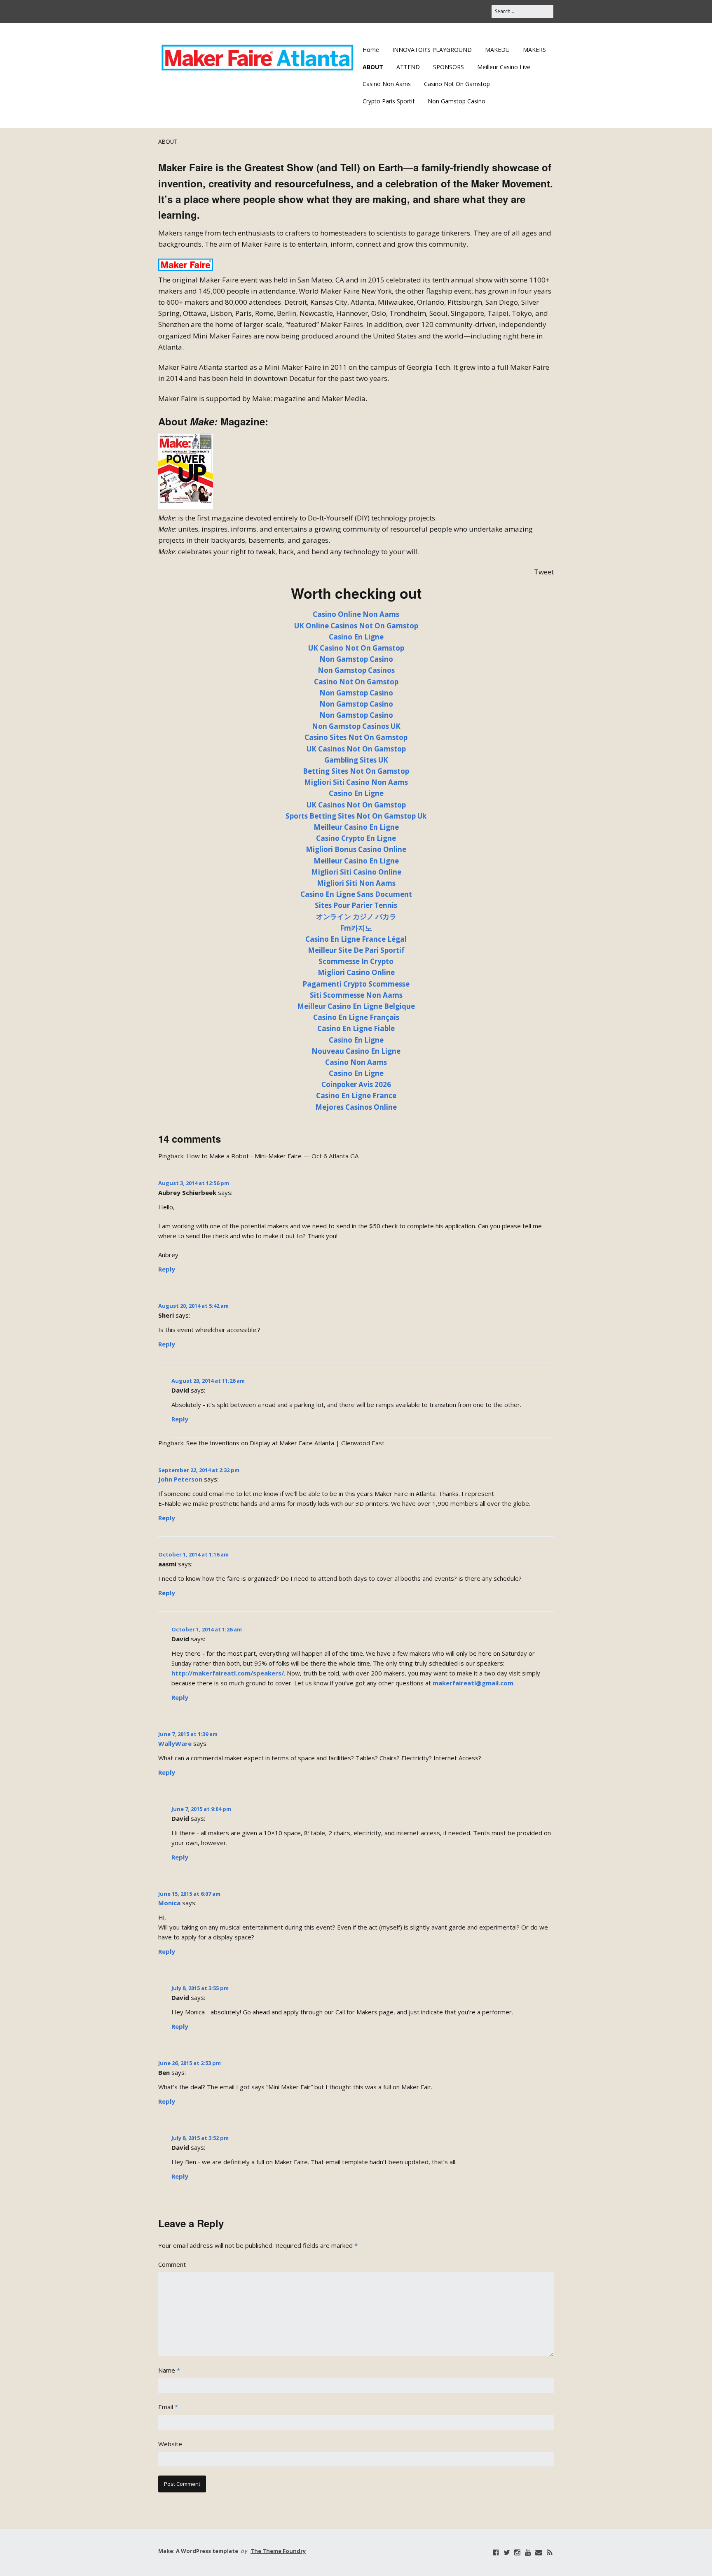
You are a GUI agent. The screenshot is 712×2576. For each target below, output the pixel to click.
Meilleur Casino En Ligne (356, 827)
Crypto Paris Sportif (389, 101)
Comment (172, 2264)
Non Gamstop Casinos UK (356, 726)
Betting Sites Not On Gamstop (356, 771)
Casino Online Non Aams (356, 614)
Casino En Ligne (356, 637)
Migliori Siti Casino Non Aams (356, 782)
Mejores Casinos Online (356, 1107)
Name (169, 2370)
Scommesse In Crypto (356, 961)
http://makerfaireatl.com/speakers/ (228, 1673)
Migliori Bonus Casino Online (356, 849)
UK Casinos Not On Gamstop (356, 749)
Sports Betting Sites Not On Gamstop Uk (356, 816)
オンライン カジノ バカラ (356, 916)
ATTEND (408, 67)
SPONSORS (449, 67)
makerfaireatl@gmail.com (473, 1683)
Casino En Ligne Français (356, 1017)
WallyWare (175, 1743)
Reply (167, 1269)
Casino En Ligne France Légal (356, 939)
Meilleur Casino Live (504, 67)
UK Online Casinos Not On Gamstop (356, 626)
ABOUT (373, 67)
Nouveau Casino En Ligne (356, 1051)
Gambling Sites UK (356, 760)
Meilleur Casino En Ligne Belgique (356, 1006)
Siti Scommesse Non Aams (356, 995)
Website (170, 2444)
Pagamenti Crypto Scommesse (356, 984)
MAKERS (534, 50)
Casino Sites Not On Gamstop (356, 737)
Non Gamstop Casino (457, 101)
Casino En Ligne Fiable (356, 1028)
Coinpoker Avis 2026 (356, 1084)
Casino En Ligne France (356, 1095)
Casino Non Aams (387, 84)
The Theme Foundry (278, 2551)
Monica (169, 1903)
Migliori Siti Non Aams (356, 883)
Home (371, 50)
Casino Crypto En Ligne (356, 838)
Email (168, 2407)
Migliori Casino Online (356, 972)
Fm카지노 (356, 928)
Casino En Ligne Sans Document (356, 894)
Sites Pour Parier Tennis (356, 905)
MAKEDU (497, 50)
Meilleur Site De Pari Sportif (356, 950)
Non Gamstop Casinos (356, 670)
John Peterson (180, 1479)
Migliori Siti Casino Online (356, 872)
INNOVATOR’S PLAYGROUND (432, 50)
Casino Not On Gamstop (457, 84)
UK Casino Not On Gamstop (356, 648)
